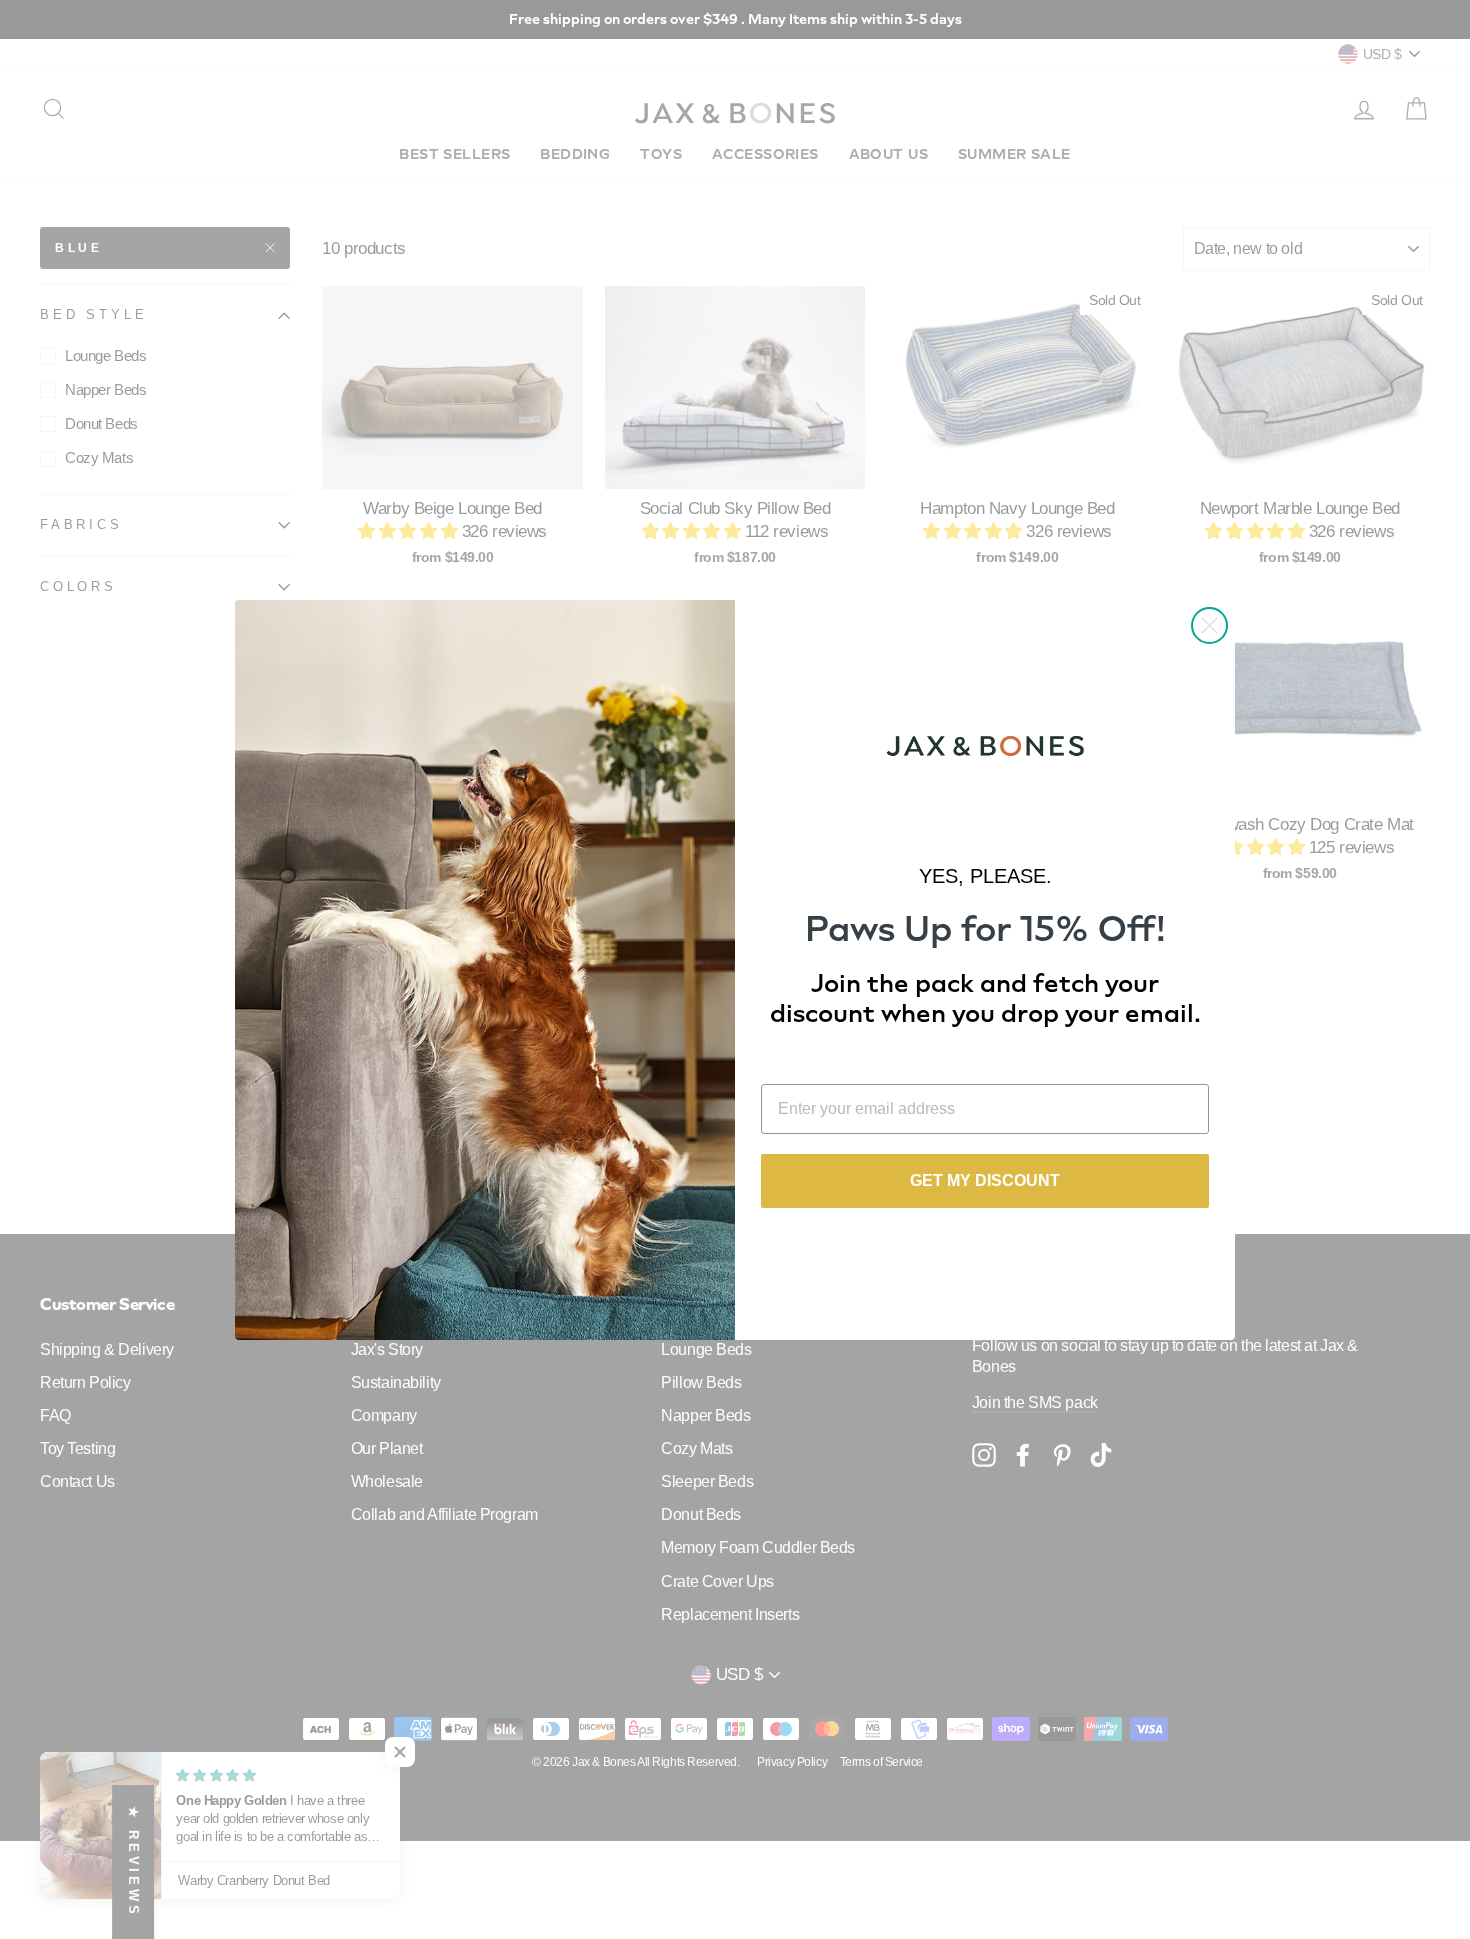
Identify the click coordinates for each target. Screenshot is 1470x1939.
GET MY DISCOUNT (985, 1180)
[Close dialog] (1209, 625)
